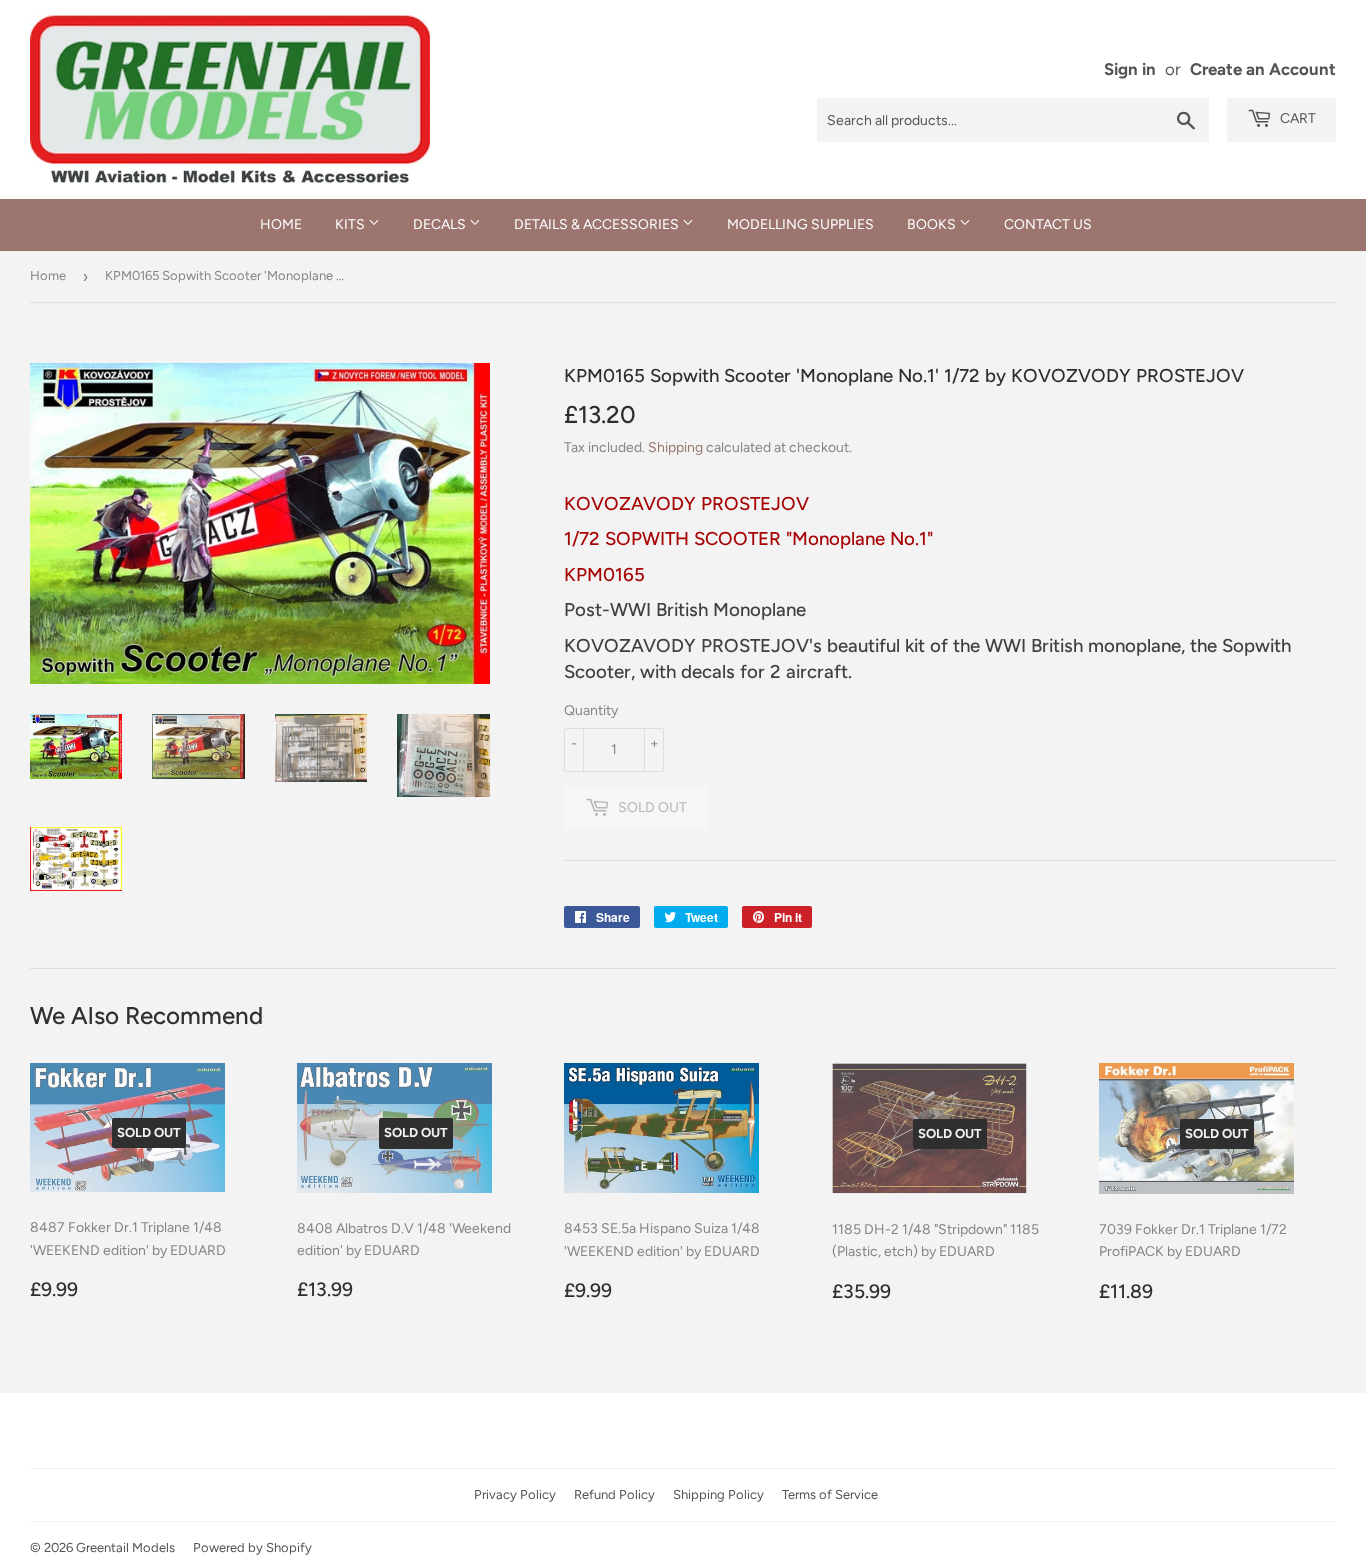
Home (281, 224)
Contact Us (1048, 224)
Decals (441, 224)
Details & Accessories (598, 224)
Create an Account (1263, 69)
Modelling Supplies (800, 224)
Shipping (675, 447)
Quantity (591, 710)
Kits (351, 224)
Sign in (1130, 69)
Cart (1296, 118)
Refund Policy (614, 1494)
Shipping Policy (718, 1494)
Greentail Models (125, 1547)
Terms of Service (830, 1494)
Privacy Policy (515, 1494)
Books (933, 224)
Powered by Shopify (252, 1547)
